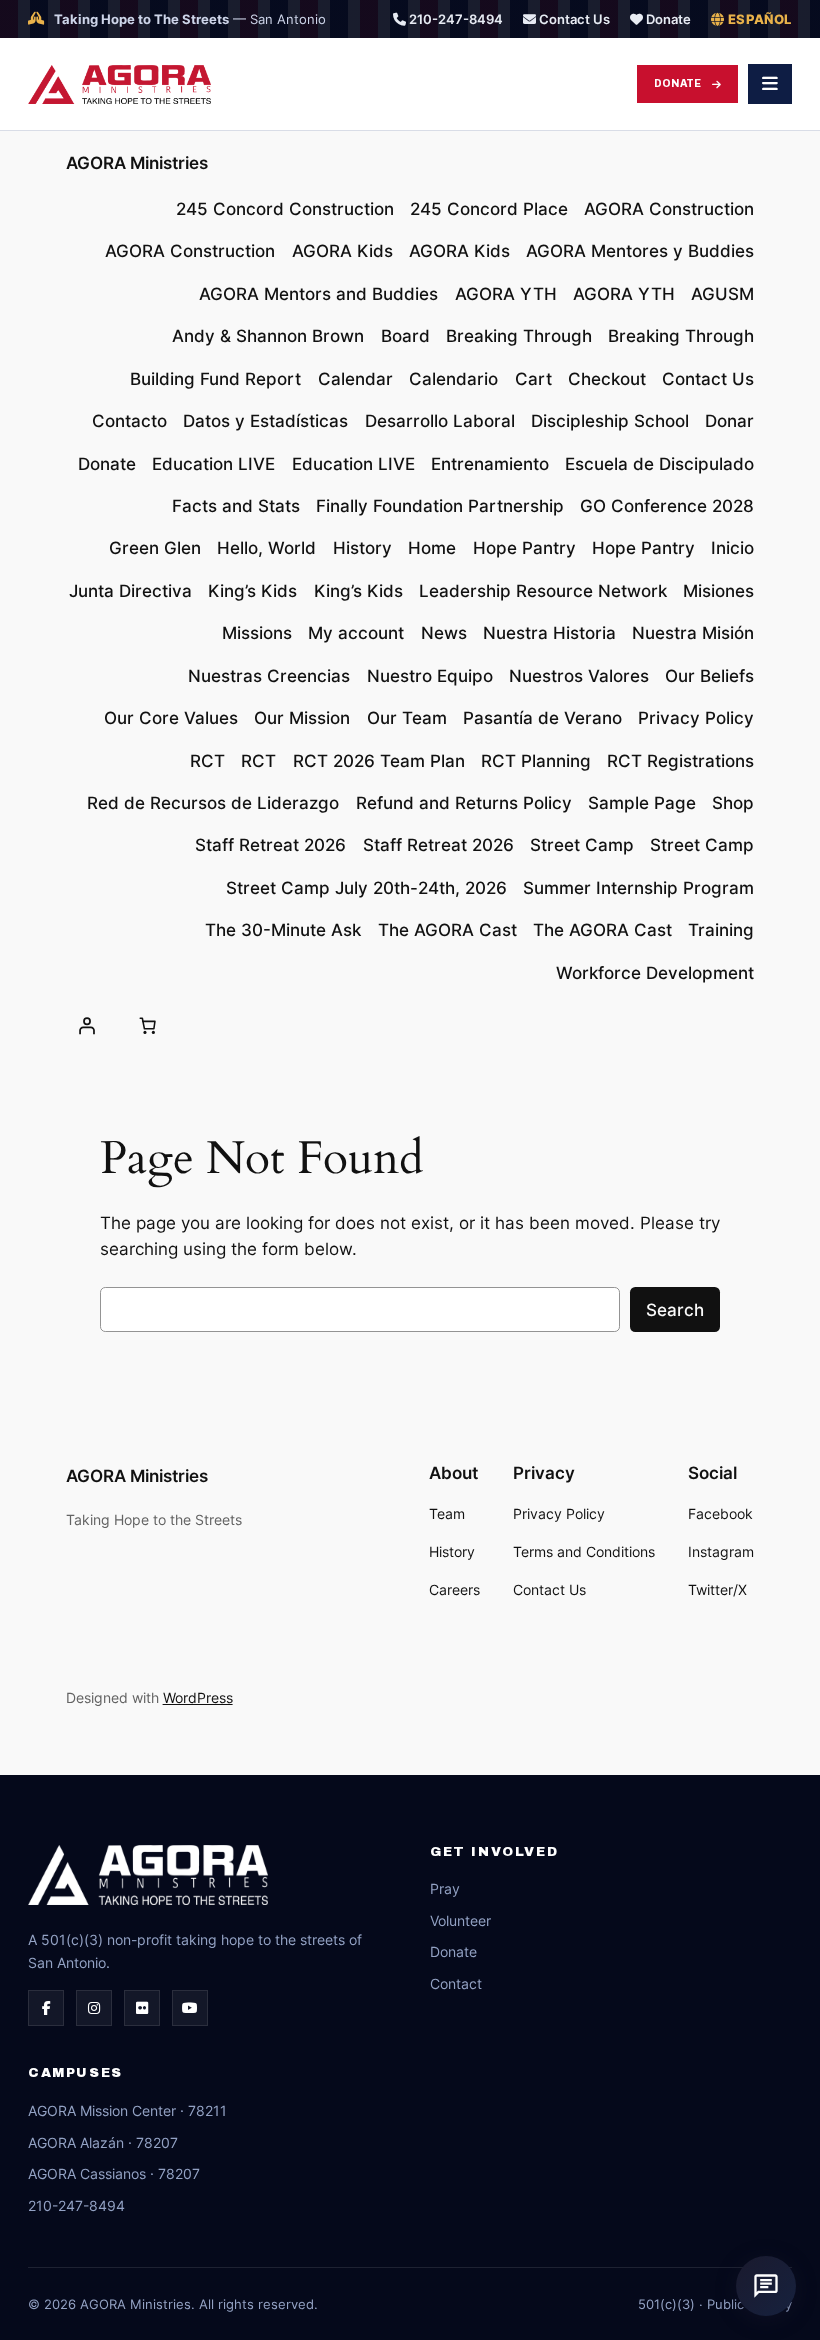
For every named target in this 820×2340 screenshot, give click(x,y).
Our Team (407, 718)
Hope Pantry (524, 548)
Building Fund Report (215, 379)
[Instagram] (94, 2008)
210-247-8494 (454, 19)
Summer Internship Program (638, 888)
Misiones (718, 591)
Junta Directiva (130, 591)
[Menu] (770, 84)
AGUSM (722, 294)
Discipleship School (610, 421)
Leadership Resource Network (543, 591)
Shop (733, 803)
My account (356, 633)
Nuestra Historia (549, 633)
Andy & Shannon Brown (268, 336)
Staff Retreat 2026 (270, 845)
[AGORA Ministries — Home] (119, 84)
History (362, 548)
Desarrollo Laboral (440, 421)
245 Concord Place (489, 209)
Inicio (732, 548)
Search (675, 1310)
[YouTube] (190, 2008)
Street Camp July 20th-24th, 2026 (366, 888)
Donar (729, 421)
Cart (533, 379)
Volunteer (460, 1920)
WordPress (198, 1697)
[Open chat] (766, 2286)
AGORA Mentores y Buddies (640, 251)
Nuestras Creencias (269, 676)
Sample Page (642, 803)
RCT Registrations (680, 761)
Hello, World (266, 548)
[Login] (87, 1026)
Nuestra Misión (693, 633)
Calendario (453, 379)
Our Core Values (171, 718)
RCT (207, 761)
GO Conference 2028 (667, 506)
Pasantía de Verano (542, 718)
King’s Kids (252, 591)
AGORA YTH (506, 294)
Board (405, 336)
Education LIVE (213, 464)
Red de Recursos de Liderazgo (213, 803)
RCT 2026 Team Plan (379, 761)
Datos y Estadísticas (265, 421)
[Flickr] (142, 2008)
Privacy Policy (696, 718)
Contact (456, 1983)
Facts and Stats (236, 506)
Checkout (607, 379)
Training (721, 930)
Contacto (129, 421)
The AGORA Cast (447, 930)
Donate (667, 19)
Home (432, 548)
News (444, 633)
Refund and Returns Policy (464, 803)
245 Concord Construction (285, 209)
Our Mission (302, 718)
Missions (257, 633)
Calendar (355, 379)
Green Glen (155, 548)
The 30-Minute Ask (283, 930)
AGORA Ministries (137, 163)
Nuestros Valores (579, 676)
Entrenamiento (490, 464)
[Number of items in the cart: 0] (148, 1026)
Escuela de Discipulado (659, 464)
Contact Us (573, 19)
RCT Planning (536, 761)
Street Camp (582, 845)
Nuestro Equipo (430, 676)
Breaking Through (519, 336)
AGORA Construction (669, 209)
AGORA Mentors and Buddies (318, 294)
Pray (445, 1888)
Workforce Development (655, 973)
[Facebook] (46, 2008)
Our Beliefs (709, 676)
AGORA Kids (342, 251)
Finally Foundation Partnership (440, 506)
